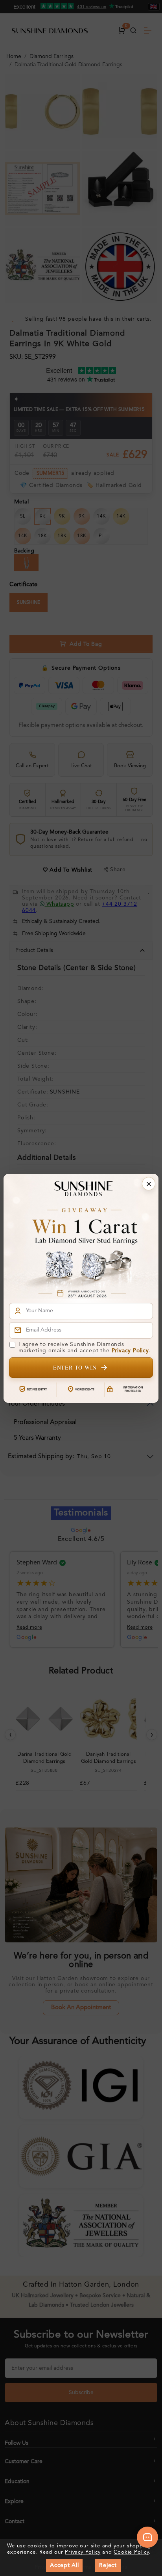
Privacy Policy (130, 1351)
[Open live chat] (147, 2537)
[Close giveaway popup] (149, 1184)
